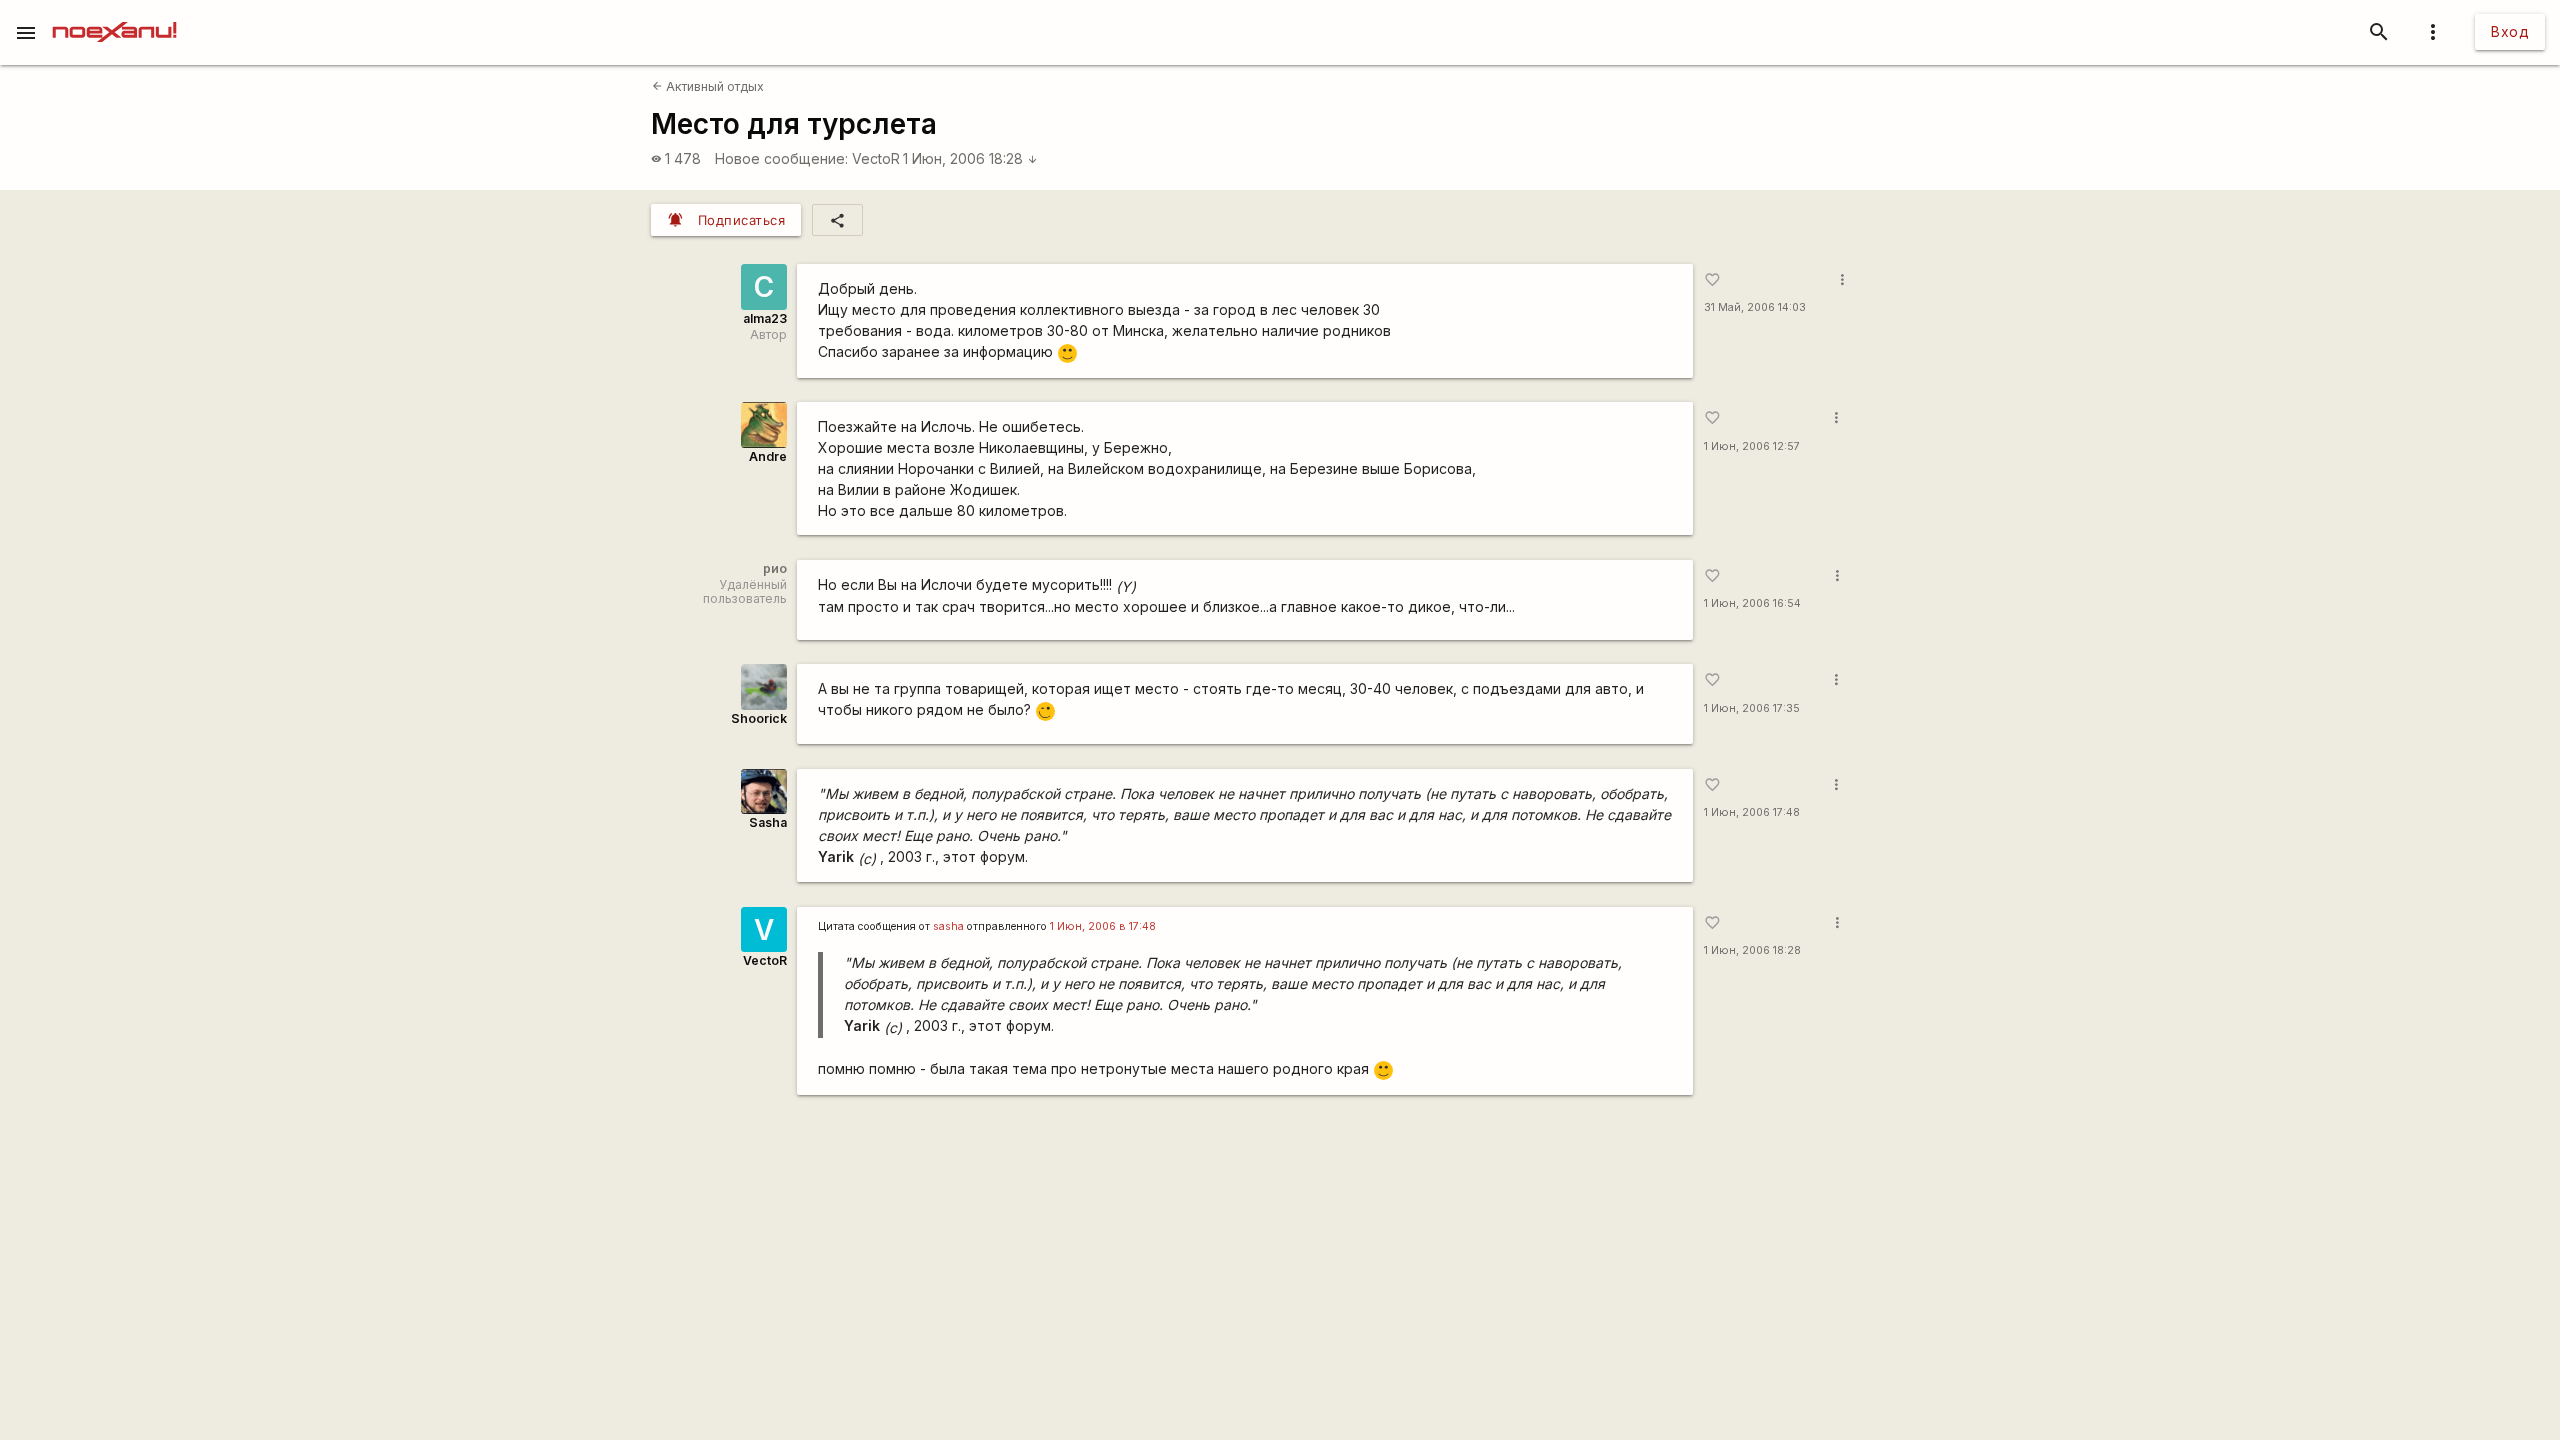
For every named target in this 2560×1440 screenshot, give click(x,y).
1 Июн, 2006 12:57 (1752, 446)
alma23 (765, 318)
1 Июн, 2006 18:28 (970, 158)
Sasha (768, 822)
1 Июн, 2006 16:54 (1752, 603)
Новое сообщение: (781, 158)
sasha (948, 926)
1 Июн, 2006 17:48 (1752, 812)
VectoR (876, 158)
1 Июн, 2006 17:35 (1752, 708)
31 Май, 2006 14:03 (1755, 307)
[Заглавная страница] (114, 14)
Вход (2510, 31)
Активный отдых (708, 86)
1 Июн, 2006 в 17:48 (1103, 926)
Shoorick (759, 718)
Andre (768, 456)
